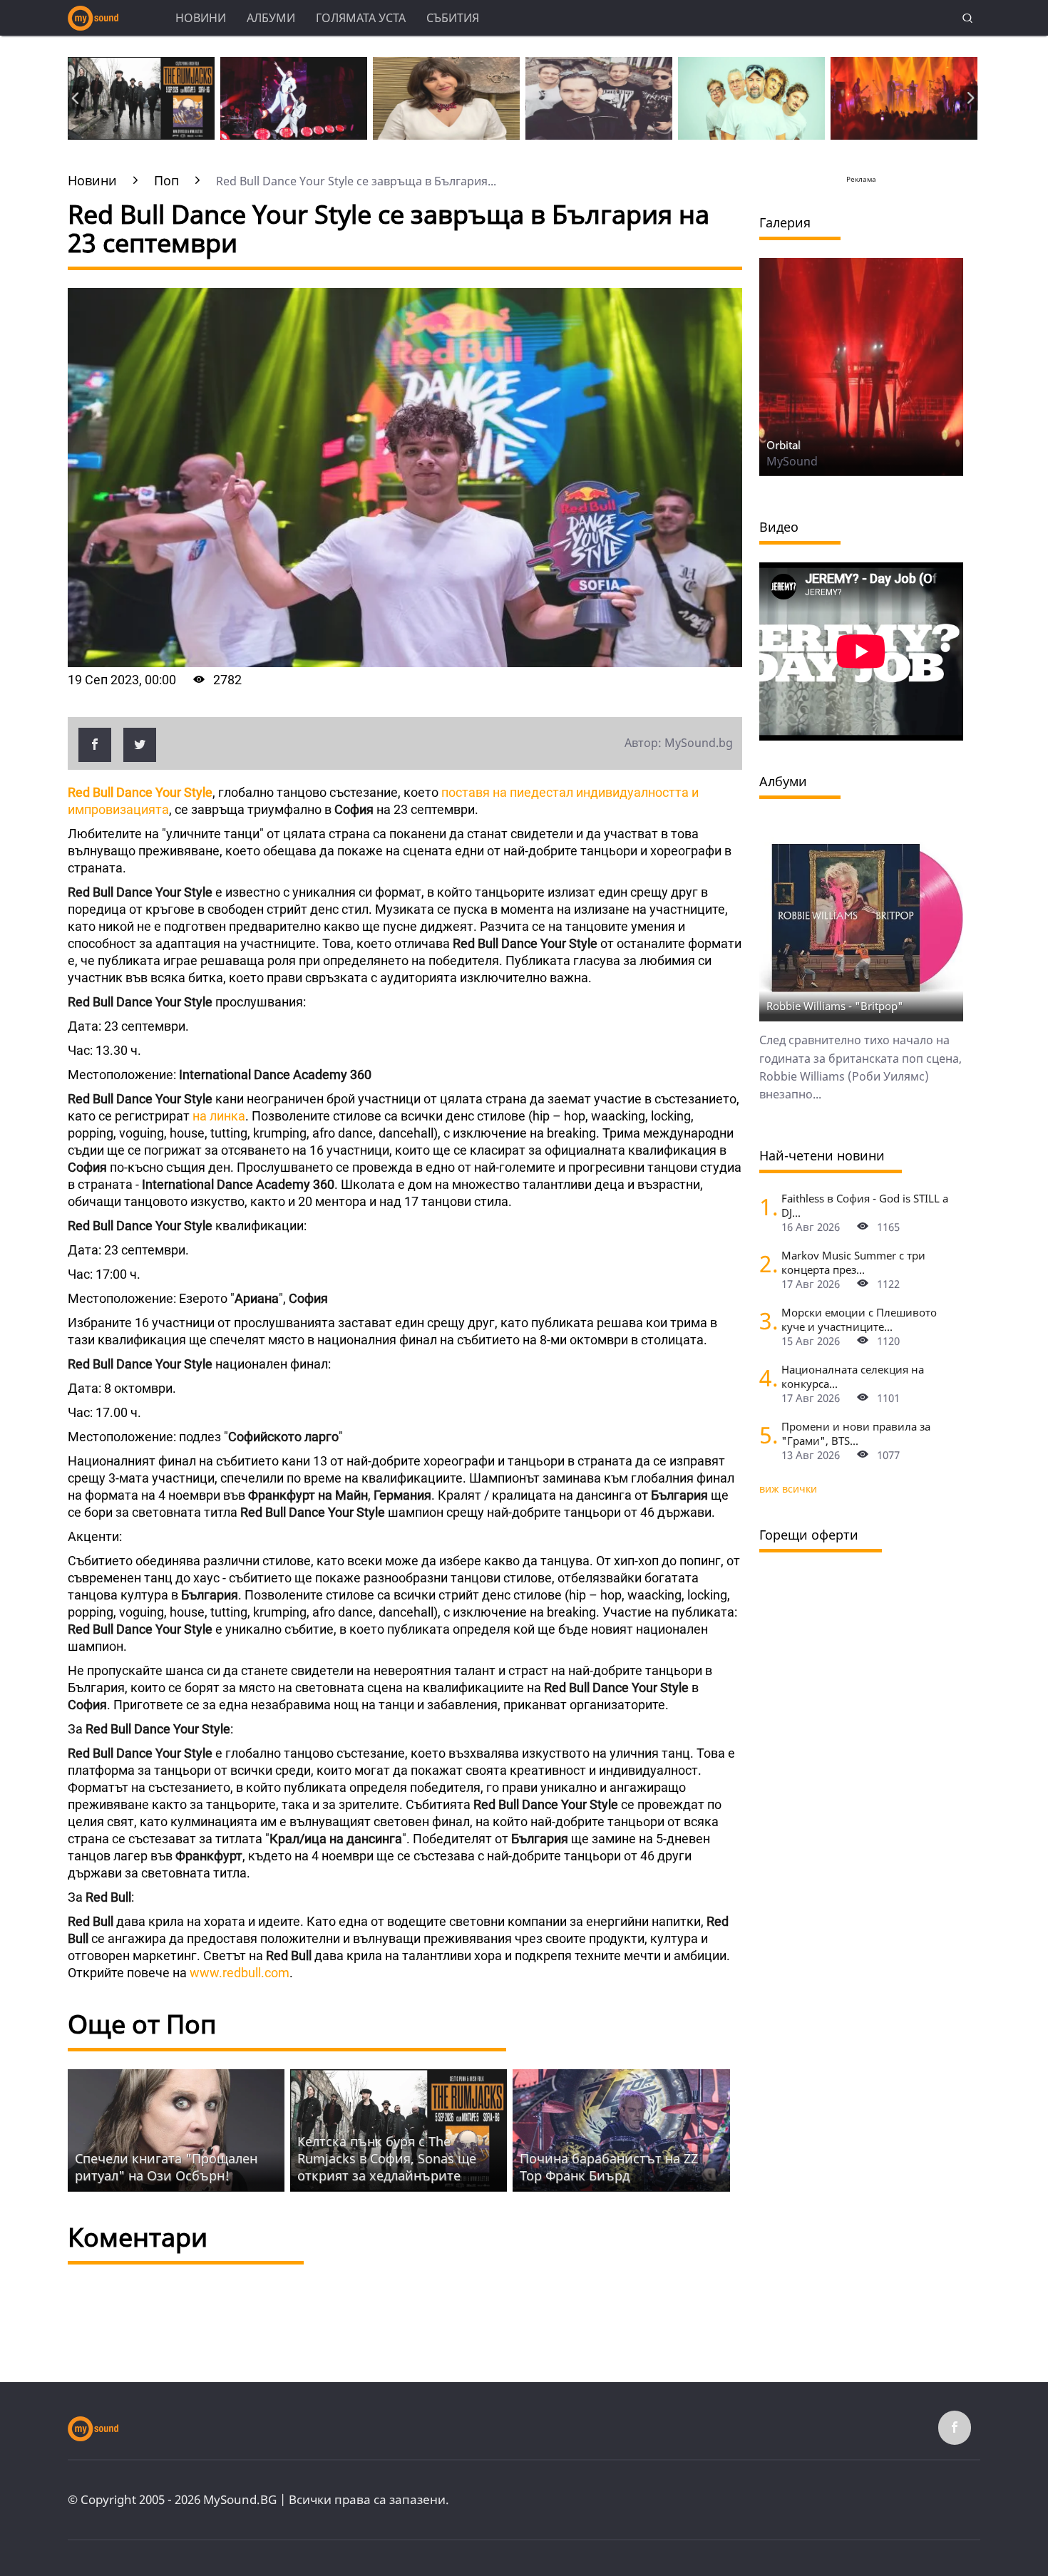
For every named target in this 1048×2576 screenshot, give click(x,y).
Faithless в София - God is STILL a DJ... (865, 1205)
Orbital (784, 445)
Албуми (271, 18)
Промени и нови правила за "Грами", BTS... (856, 1433)
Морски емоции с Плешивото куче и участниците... (859, 1319)
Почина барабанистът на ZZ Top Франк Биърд (609, 2167)
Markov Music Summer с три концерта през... (853, 1262)
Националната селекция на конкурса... (853, 1376)
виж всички (788, 1489)
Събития (453, 18)
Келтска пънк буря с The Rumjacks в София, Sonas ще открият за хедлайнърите (387, 2158)
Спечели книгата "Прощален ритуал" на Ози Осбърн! (166, 2167)
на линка (217, 1116)
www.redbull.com (240, 1973)
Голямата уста (361, 18)
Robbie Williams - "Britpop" (835, 1006)
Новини (201, 18)
